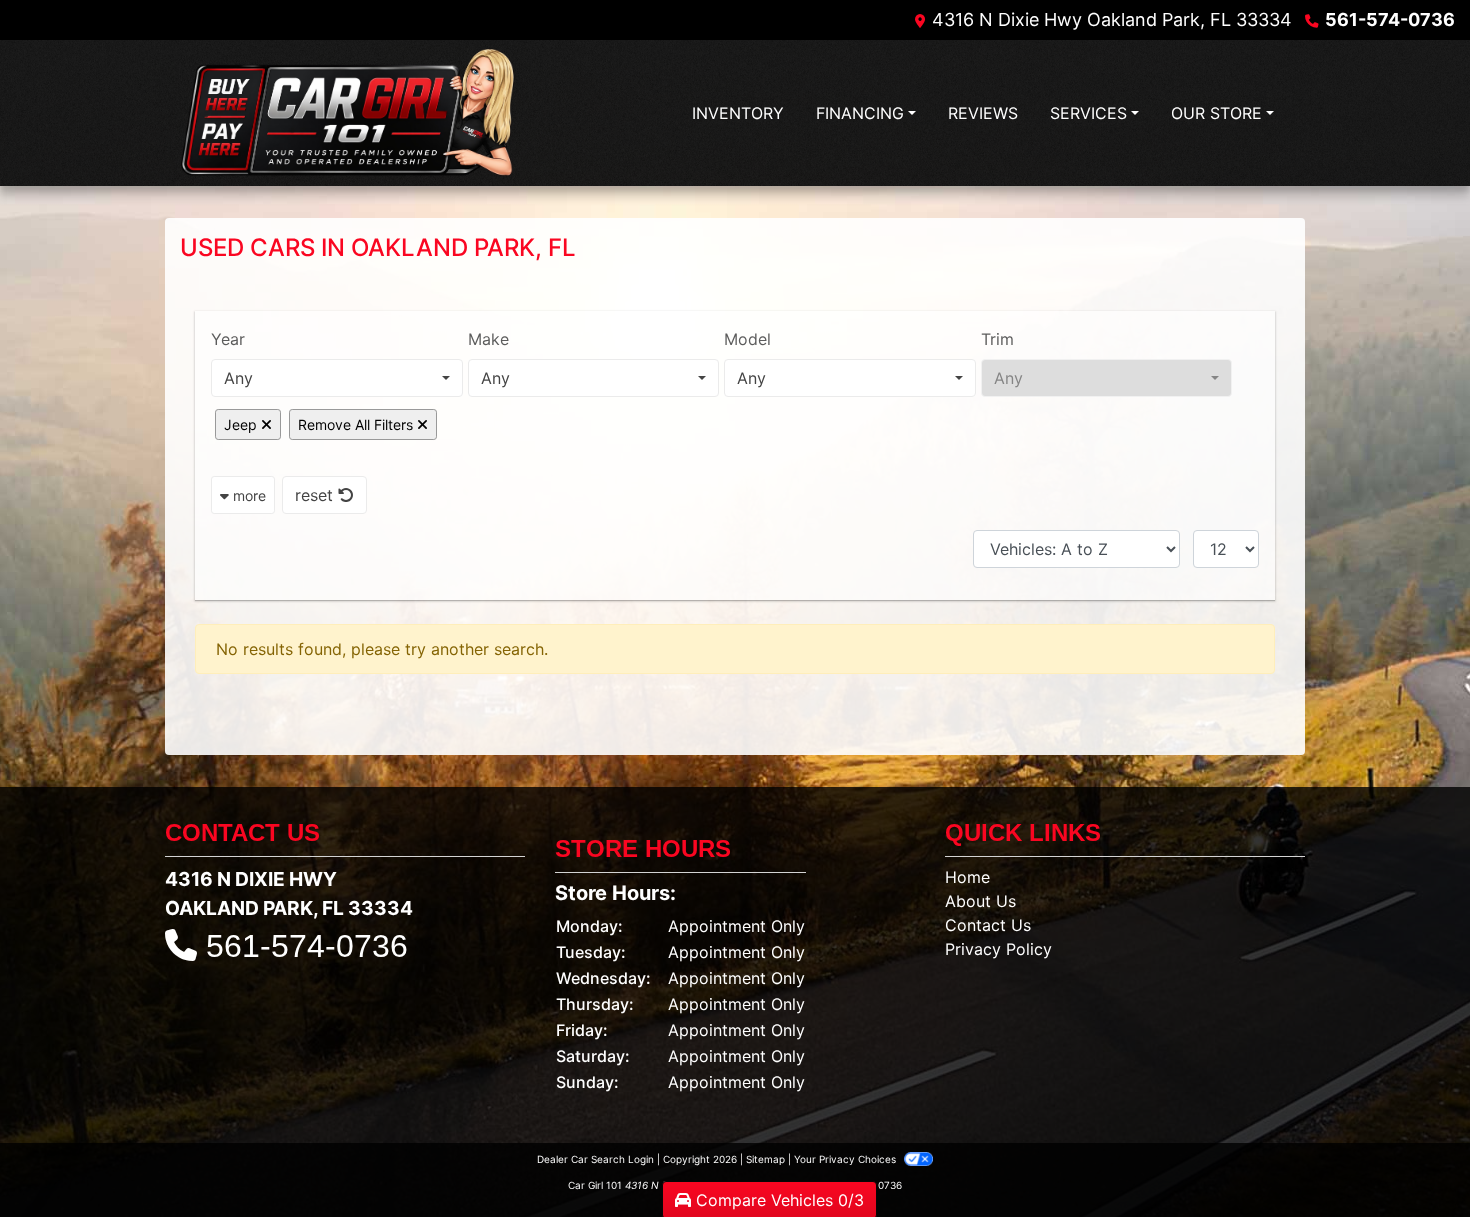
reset (316, 495)
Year (228, 339)
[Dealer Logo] (350, 113)
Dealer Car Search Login (595, 1159)
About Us (980, 901)
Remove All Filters (357, 424)
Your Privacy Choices (846, 1159)
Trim (997, 339)
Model (747, 339)
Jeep (242, 424)
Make (488, 339)
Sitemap (765, 1159)
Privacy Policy (998, 949)
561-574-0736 (1390, 19)
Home (967, 877)
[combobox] (337, 378)
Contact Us (988, 925)
